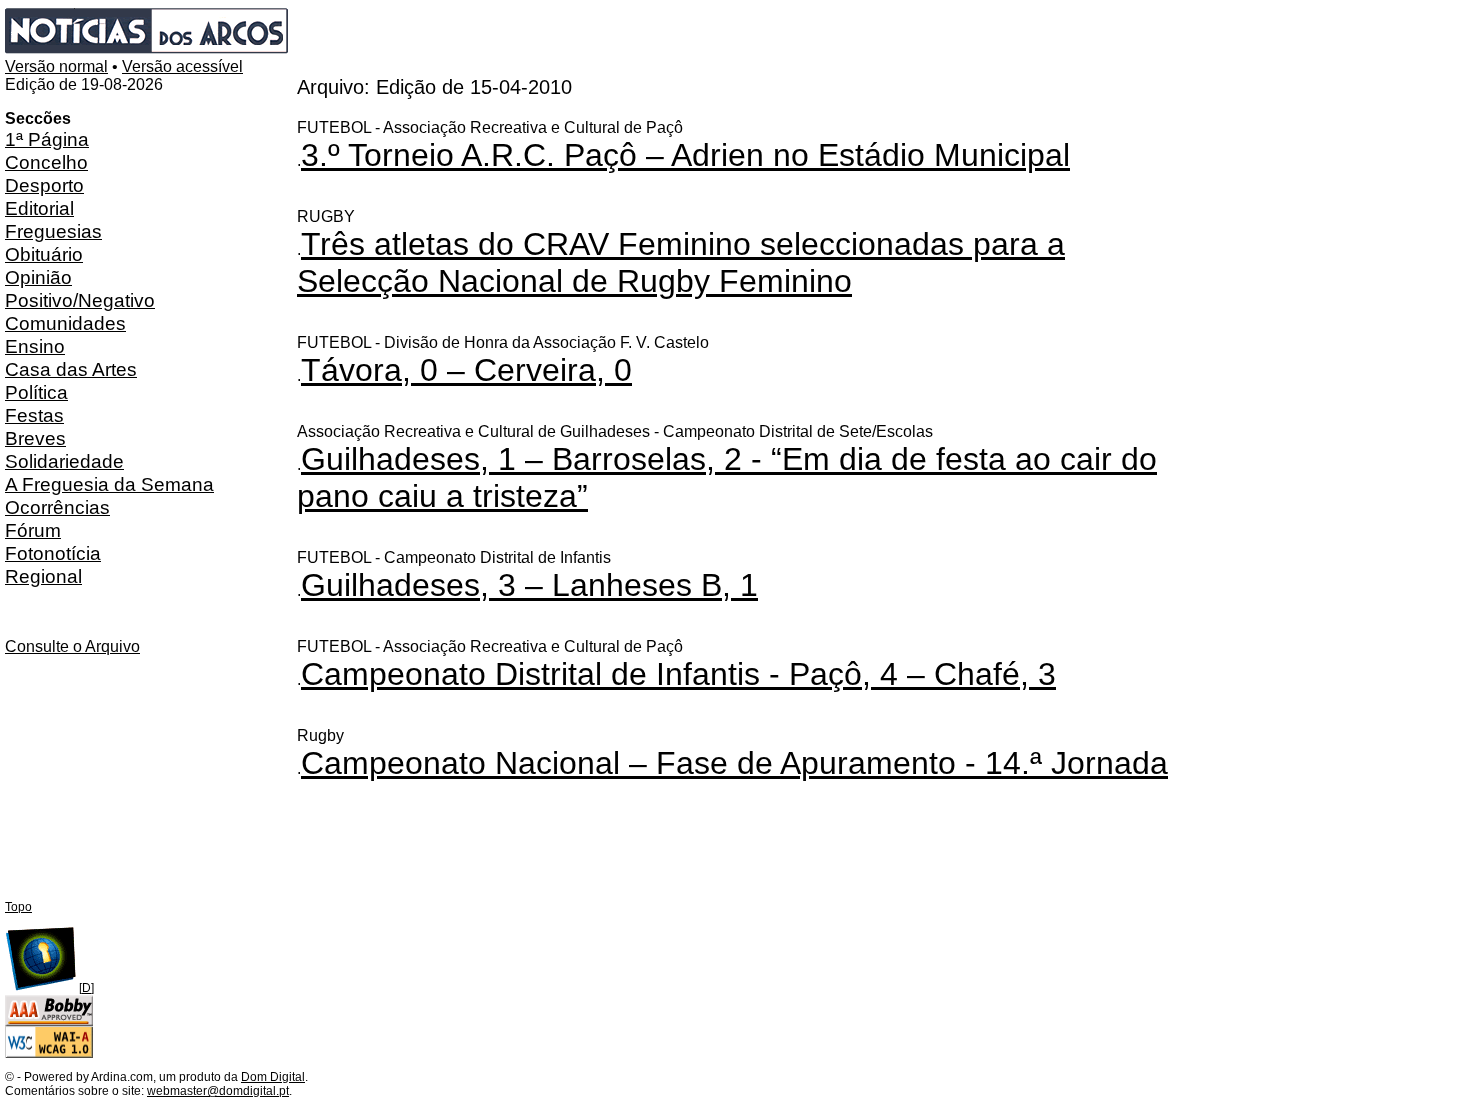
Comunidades (65, 323)
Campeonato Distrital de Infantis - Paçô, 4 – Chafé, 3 (678, 674)
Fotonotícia (53, 553)
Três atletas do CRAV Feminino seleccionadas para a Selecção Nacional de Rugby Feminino (681, 262)
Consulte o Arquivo (72, 646)
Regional (43, 576)
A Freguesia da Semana (109, 484)
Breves (35, 438)
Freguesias (53, 231)
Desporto (44, 185)
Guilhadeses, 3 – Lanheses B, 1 (529, 585)
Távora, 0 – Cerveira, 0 (466, 370)
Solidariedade (64, 461)
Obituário (44, 254)
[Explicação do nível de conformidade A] (49, 1054)
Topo (18, 907)
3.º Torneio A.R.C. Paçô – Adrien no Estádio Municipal (685, 155)
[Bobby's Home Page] (49, 1022)
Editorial (39, 208)
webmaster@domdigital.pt (218, 1091)
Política (36, 392)
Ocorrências (57, 507)
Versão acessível (182, 66)
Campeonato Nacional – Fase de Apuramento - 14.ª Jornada (734, 763)
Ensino (35, 346)
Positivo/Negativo (80, 300)
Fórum (33, 530)
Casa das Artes (71, 369)
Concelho (46, 162)
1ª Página (47, 139)
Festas (34, 415)
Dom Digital (273, 1077)
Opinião (38, 277)
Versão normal (56, 66)
